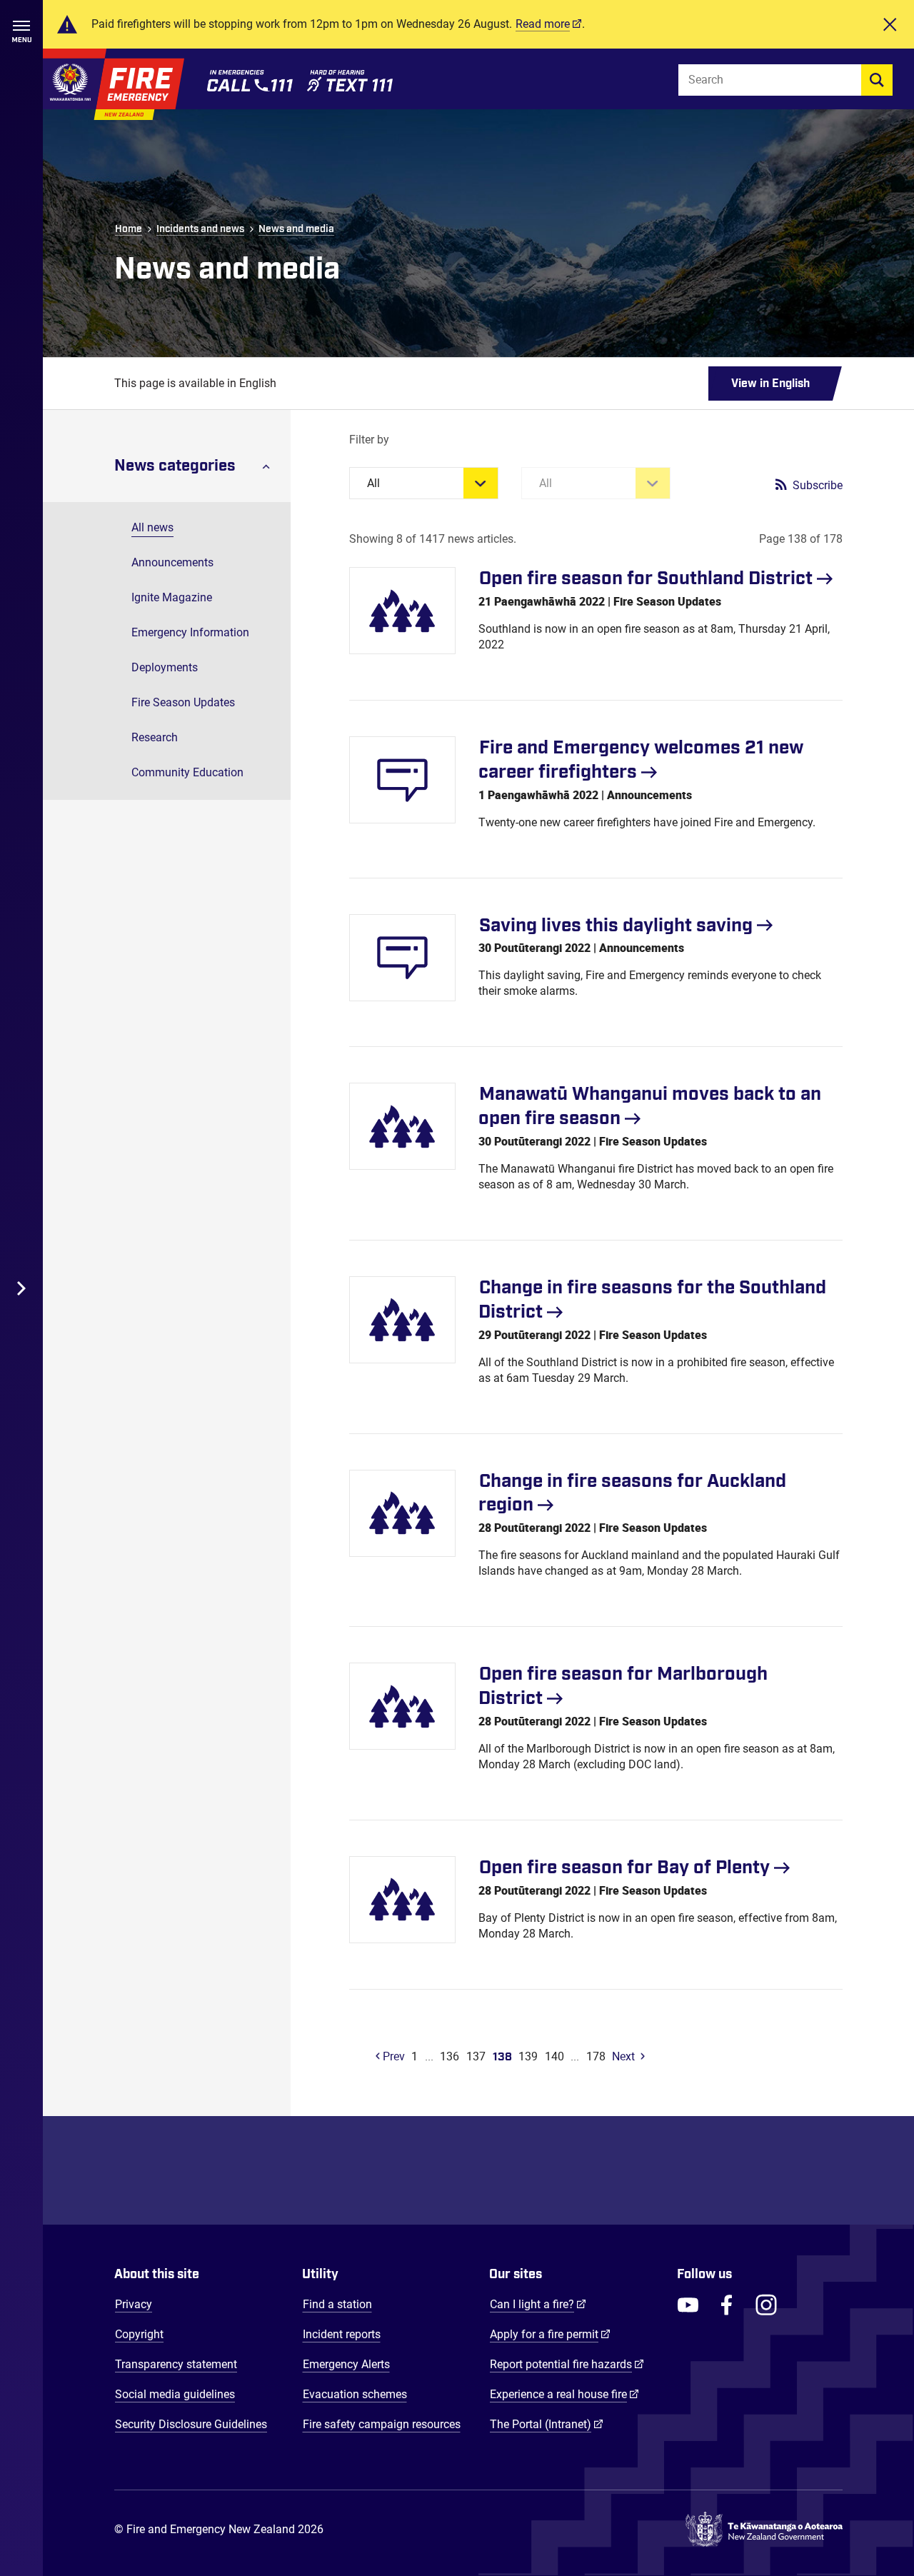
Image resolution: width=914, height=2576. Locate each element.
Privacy (134, 2304)
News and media (296, 229)
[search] (877, 80)
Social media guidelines (175, 2394)
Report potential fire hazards (567, 2364)
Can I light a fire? (538, 2304)
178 (596, 2056)
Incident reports (342, 2334)
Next (623, 2056)
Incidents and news (200, 229)
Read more (543, 24)
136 (450, 2056)
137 (476, 2056)
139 (528, 2056)
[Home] (114, 84)
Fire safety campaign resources (382, 2424)
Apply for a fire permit (550, 2334)
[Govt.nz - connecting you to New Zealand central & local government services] (764, 2530)
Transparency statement (176, 2364)
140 (554, 2056)
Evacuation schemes (355, 2394)
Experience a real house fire (564, 2394)
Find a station (337, 2304)
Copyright (139, 2334)
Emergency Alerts (346, 2364)
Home (129, 229)
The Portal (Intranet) (547, 2424)
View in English (770, 384)
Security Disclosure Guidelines (191, 2424)
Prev (392, 2056)
